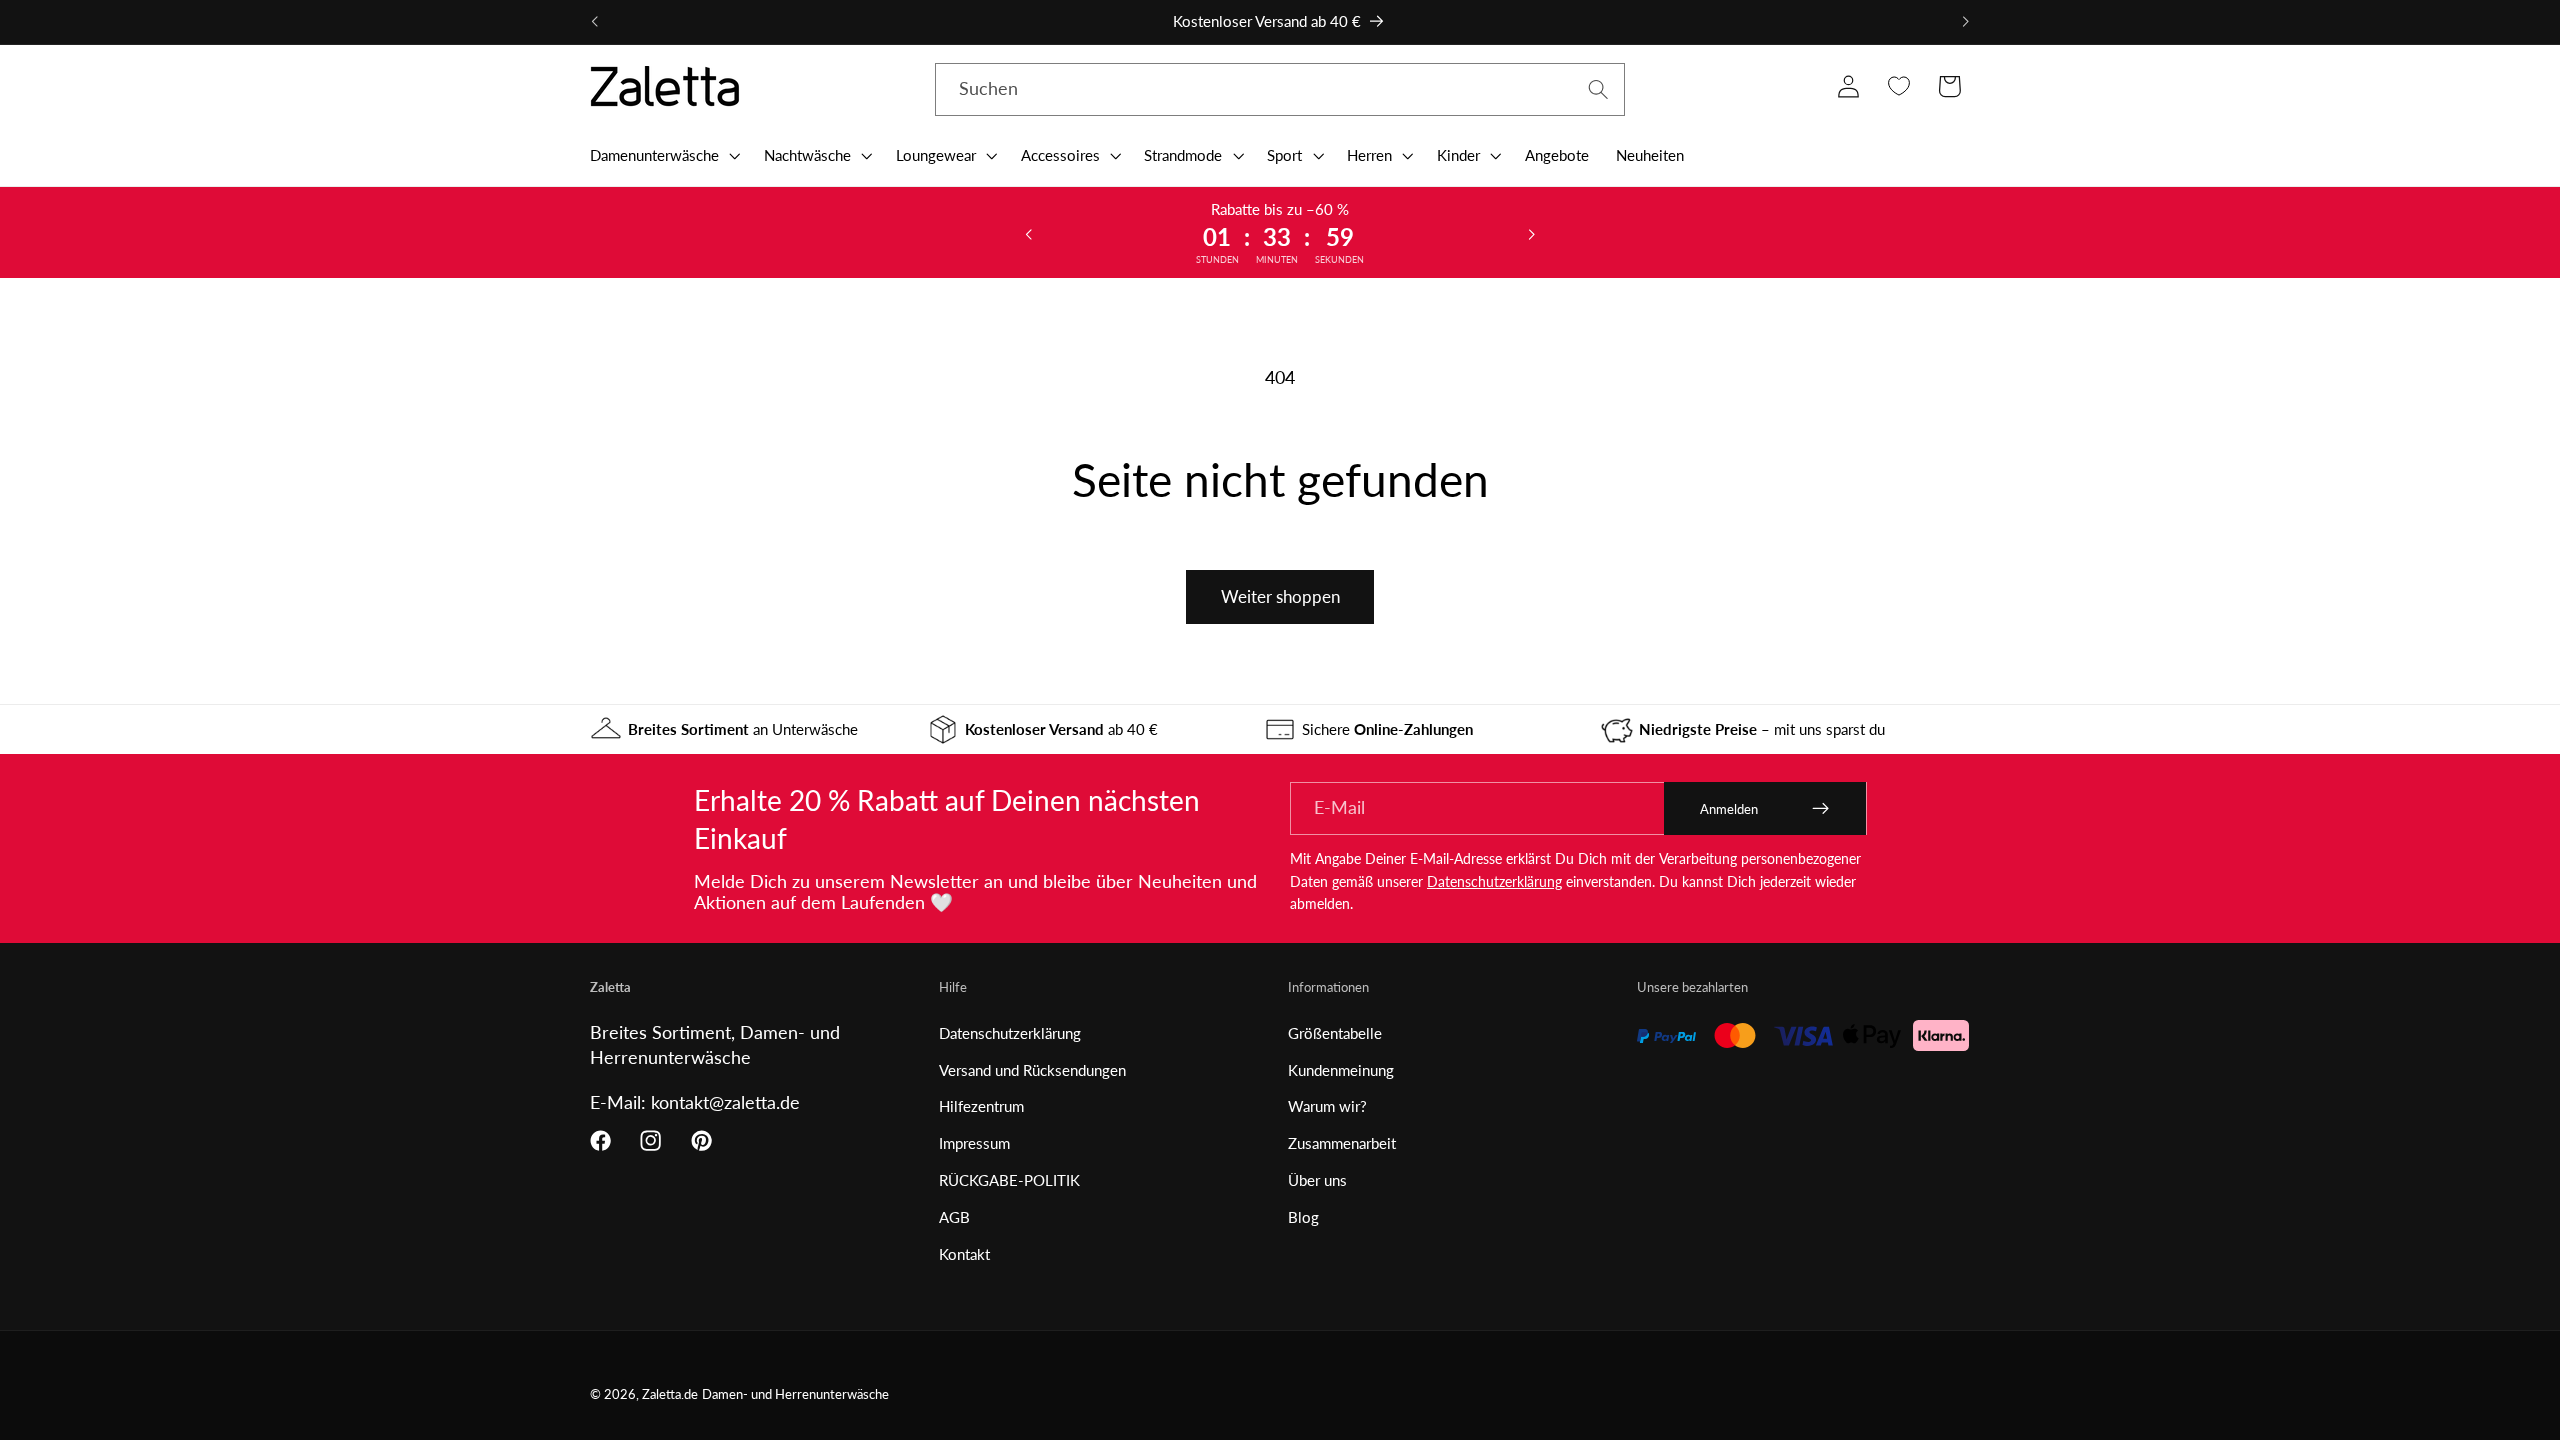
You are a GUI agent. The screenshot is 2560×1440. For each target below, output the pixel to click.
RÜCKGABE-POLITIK (1009, 1180)
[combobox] (1280, 90)
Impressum (974, 1143)
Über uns (1317, 1180)
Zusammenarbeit (1342, 1143)
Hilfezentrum (981, 1106)
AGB (954, 1217)
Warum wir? (1327, 1106)
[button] (663, 155)
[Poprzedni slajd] (1029, 233)
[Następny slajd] (1531, 233)
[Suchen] (1598, 89)
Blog (1303, 1217)
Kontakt (964, 1254)
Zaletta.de (670, 1394)
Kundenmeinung (1341, 1070)
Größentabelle (1335, 1033)
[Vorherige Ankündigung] (595, 22)
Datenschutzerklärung (1494, 881)
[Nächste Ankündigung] (1965, 22)
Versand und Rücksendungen (1032, 1070)
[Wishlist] (1898, 86)
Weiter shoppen (1280, 596)
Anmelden (1729, 809)
